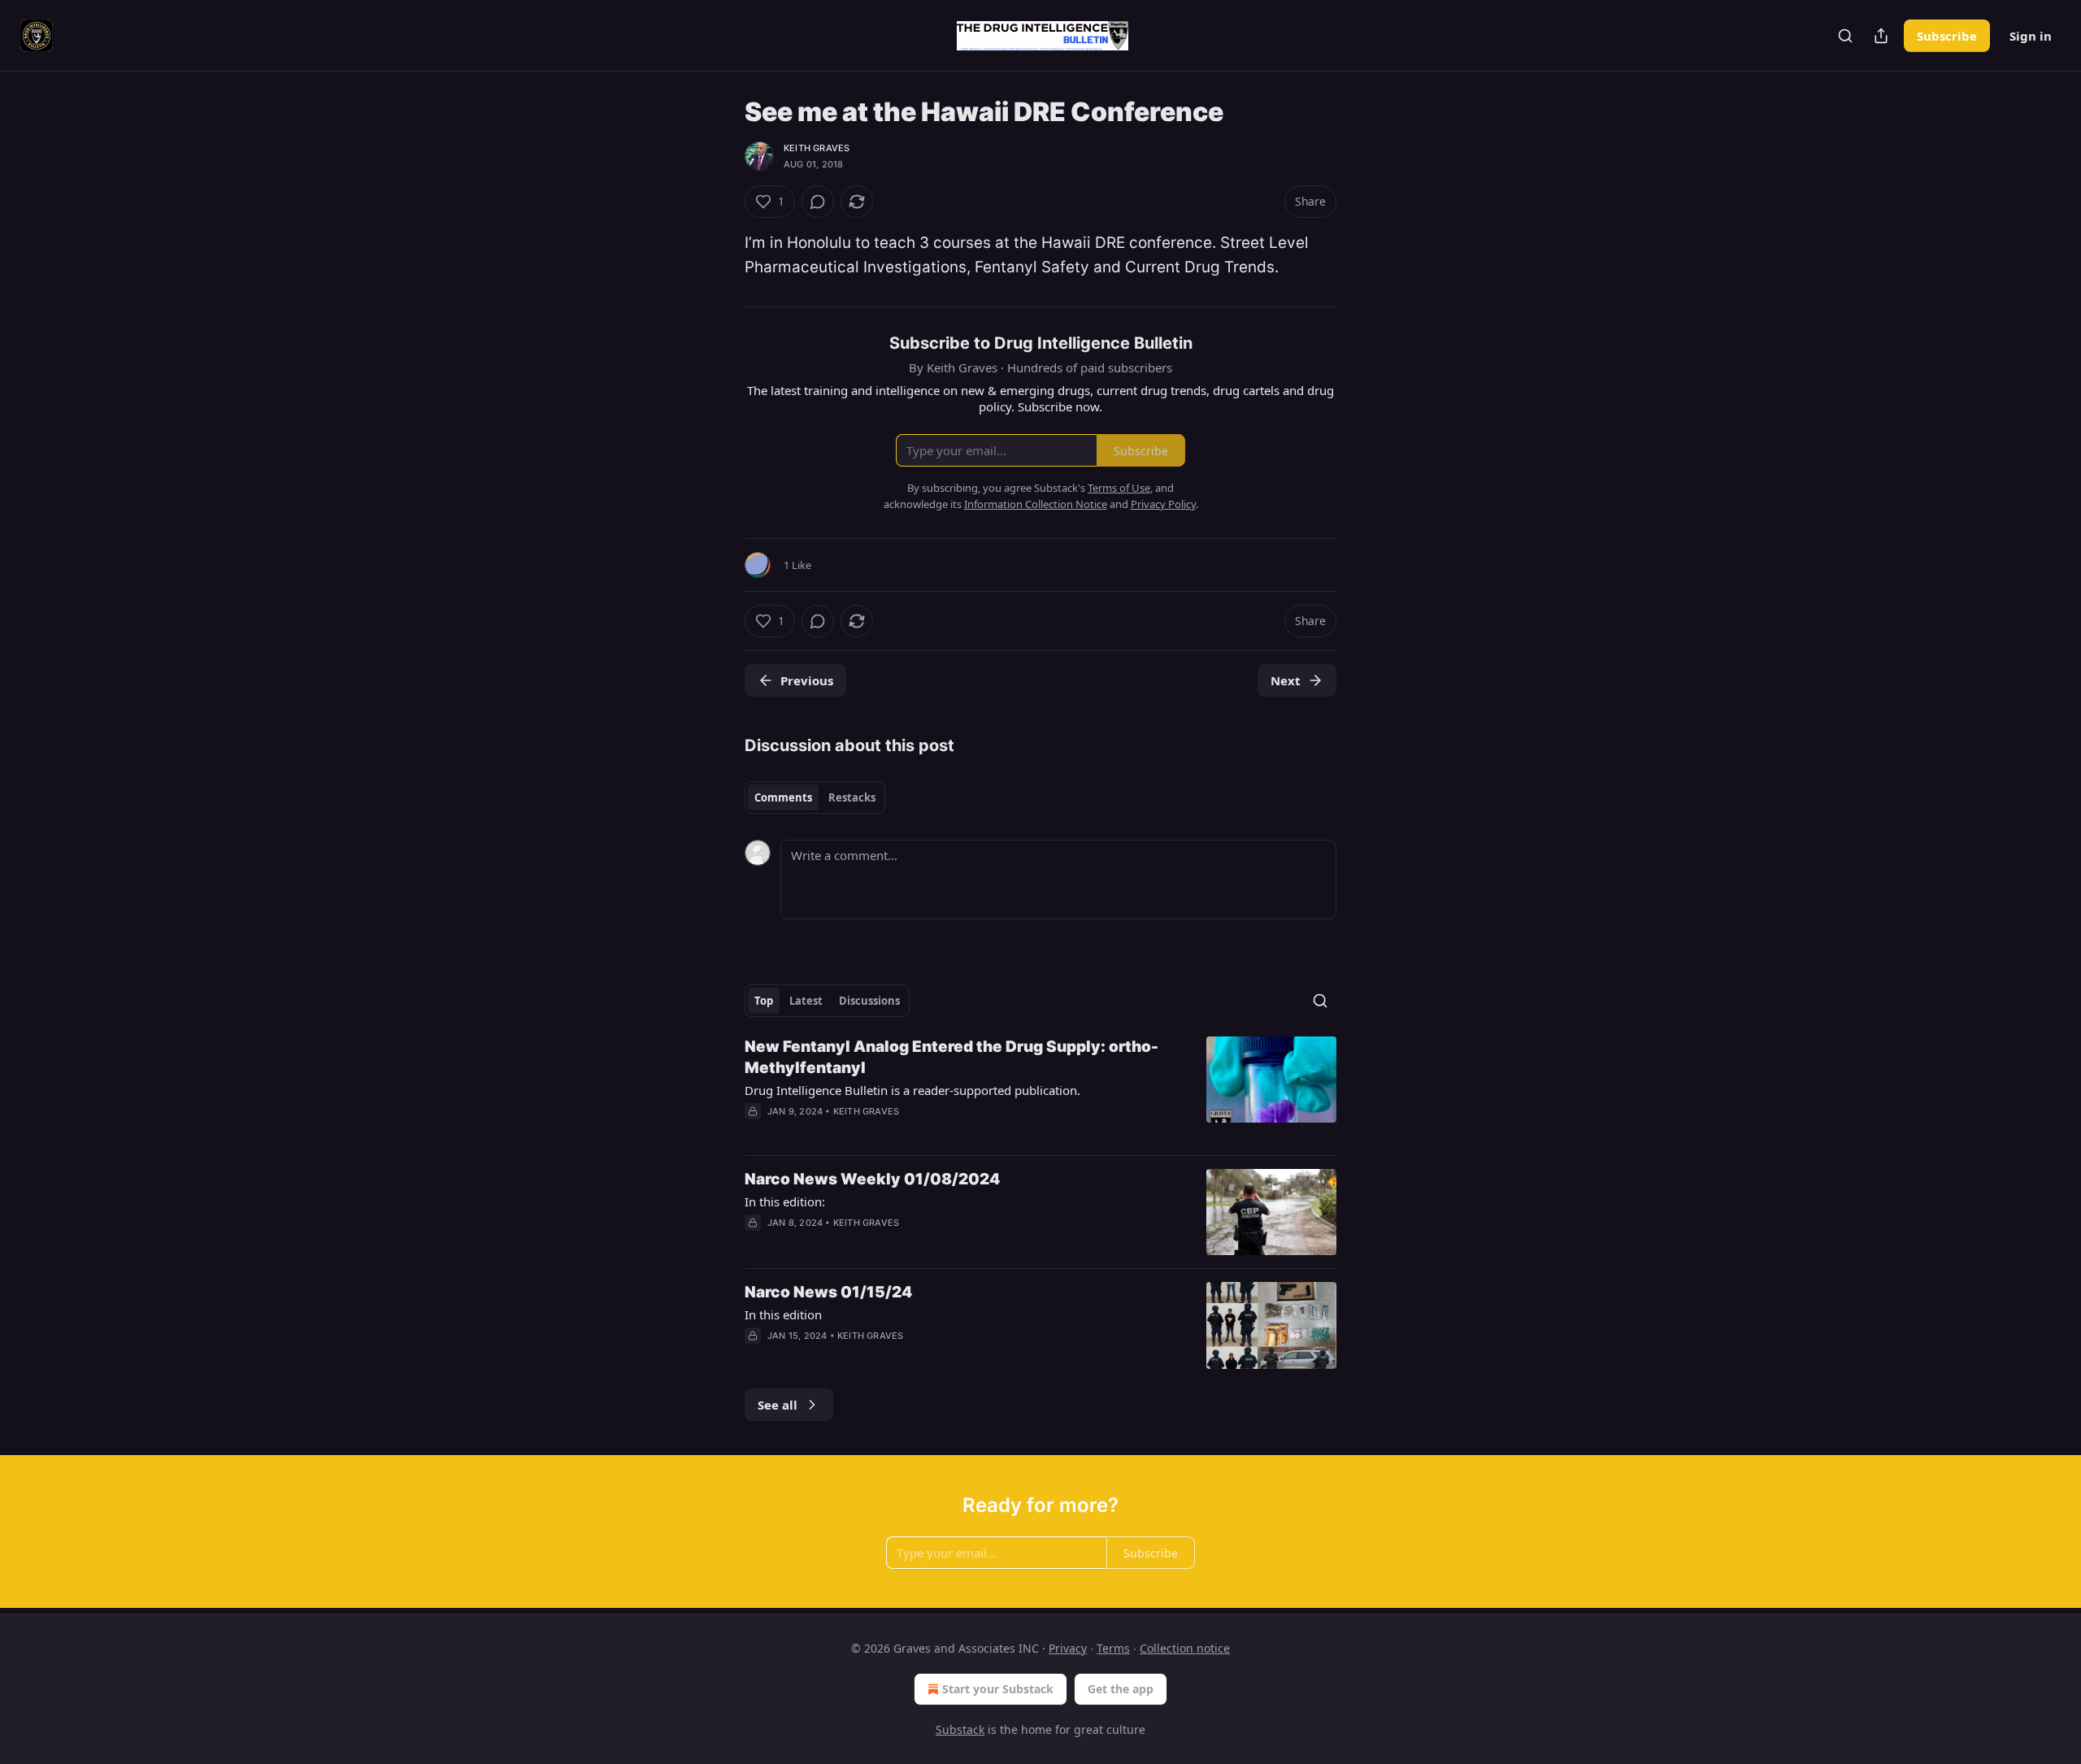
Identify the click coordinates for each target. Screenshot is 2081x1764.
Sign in (2031, 36)
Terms (1113, 1648)
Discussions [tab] (869, 1001)
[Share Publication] (1881, 36)
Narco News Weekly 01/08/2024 (872, 1179)
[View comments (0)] (818, 202)
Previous (807, 680)
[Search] (1845, 36)
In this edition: (785, 1201)
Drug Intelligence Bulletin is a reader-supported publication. (912, 1090)
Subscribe (1947, 36)
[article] (1040, 1089)
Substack (960, 1729)
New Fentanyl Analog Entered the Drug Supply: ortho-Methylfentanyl (951, 1057)
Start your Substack (998, 1689)
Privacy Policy (1163, 504)
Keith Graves (817, 148)
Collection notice (1185, 1648)
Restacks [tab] (852, 797)
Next (1286, 680)
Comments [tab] (783, 797)
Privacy (1068, 1648)
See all (778, 1405)
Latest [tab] (806, 1001)
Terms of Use (1119, 488)
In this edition (783, 1314)
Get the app (1121, 1689)
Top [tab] (764, 1001)
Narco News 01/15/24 (828, 1292)
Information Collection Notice (1036, 504)
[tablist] (815, 797)
